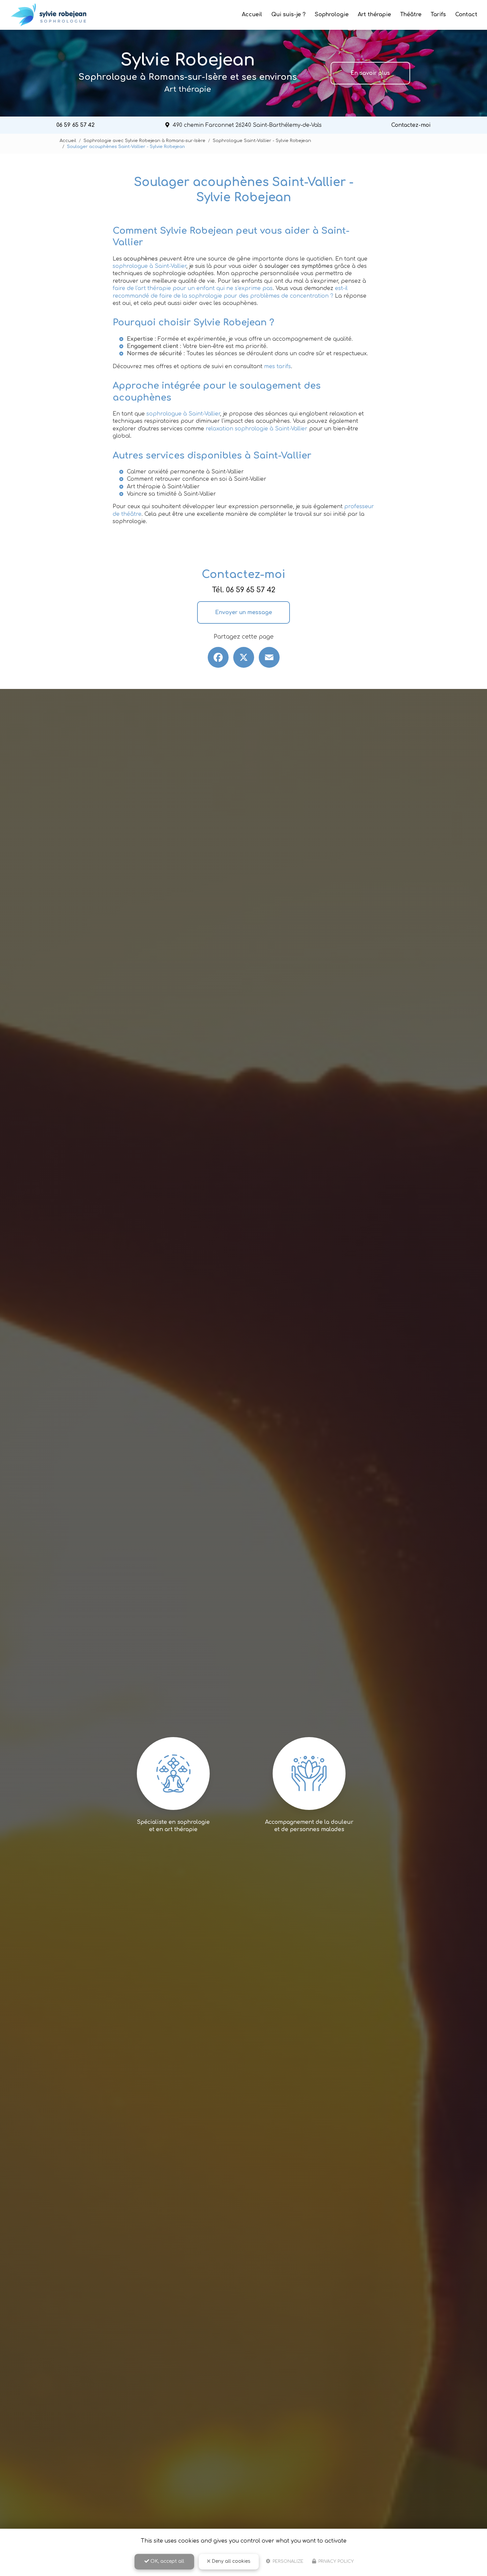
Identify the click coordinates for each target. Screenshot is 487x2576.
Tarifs (438, 15)
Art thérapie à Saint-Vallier (163, 487)
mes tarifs (277, 366)
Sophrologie (332, 15)
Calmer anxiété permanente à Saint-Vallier (185, 472)
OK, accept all (167, 2561)
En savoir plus (370, 73)
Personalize (287, 2561)
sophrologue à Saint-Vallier (149, 266)
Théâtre (411, 15)
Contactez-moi (411, 125)
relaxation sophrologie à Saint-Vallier (257, 429)
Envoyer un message (243, 612)
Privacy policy (335, 2561)
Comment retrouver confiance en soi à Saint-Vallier (197, 479)
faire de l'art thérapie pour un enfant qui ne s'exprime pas (193, 288)
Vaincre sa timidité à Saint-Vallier (171, 494)
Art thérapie (374, 15)
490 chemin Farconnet (247, 125)
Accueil (252, 15)
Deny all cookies (230, 2561)
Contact (466, 15)
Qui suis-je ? (288, 15)
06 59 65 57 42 (76, 125)
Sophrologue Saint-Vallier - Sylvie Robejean (262, 141)
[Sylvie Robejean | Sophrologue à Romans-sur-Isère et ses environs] (49, 15)
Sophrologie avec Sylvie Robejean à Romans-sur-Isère (144, 141)
